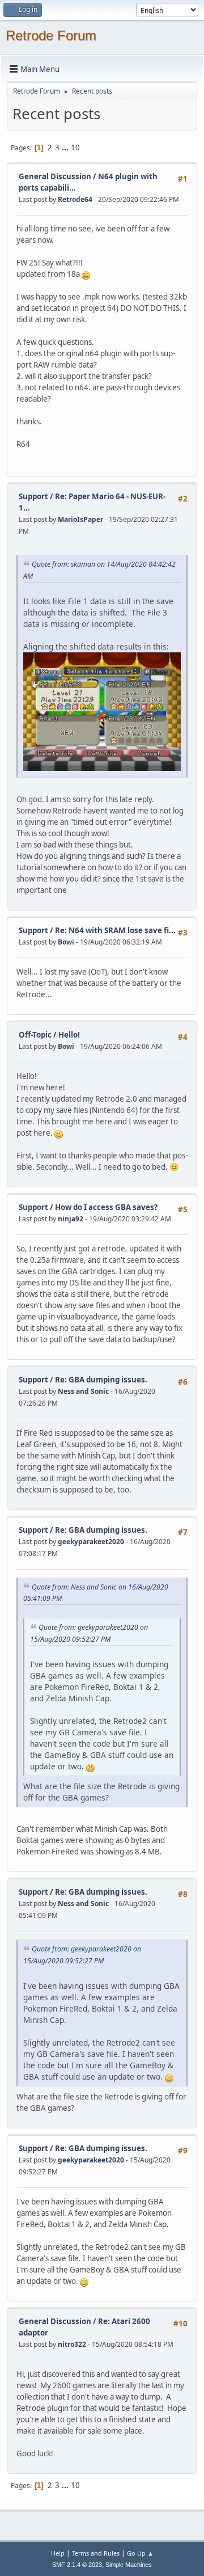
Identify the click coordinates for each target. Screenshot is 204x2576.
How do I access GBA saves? (106, 1207)
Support (33, 496)
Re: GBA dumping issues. (101, 1380)
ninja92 (71, 1219)
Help (58, 2553)
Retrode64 (75, 199)
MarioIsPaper (80, 519)
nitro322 (72, 2344)
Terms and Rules (96, 2553)
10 (75, 147)
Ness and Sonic (83, 1391)
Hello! (69, 1035)
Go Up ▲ (140, 2553)
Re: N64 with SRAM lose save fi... (115, 930)
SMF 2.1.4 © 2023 (77, 2565)
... (66, 147)
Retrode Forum (51, 35)
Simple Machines (129, 2565)
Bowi (66, 942)
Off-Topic (35, 1035)
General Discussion (55, 176)
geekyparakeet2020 (91, 1542)
